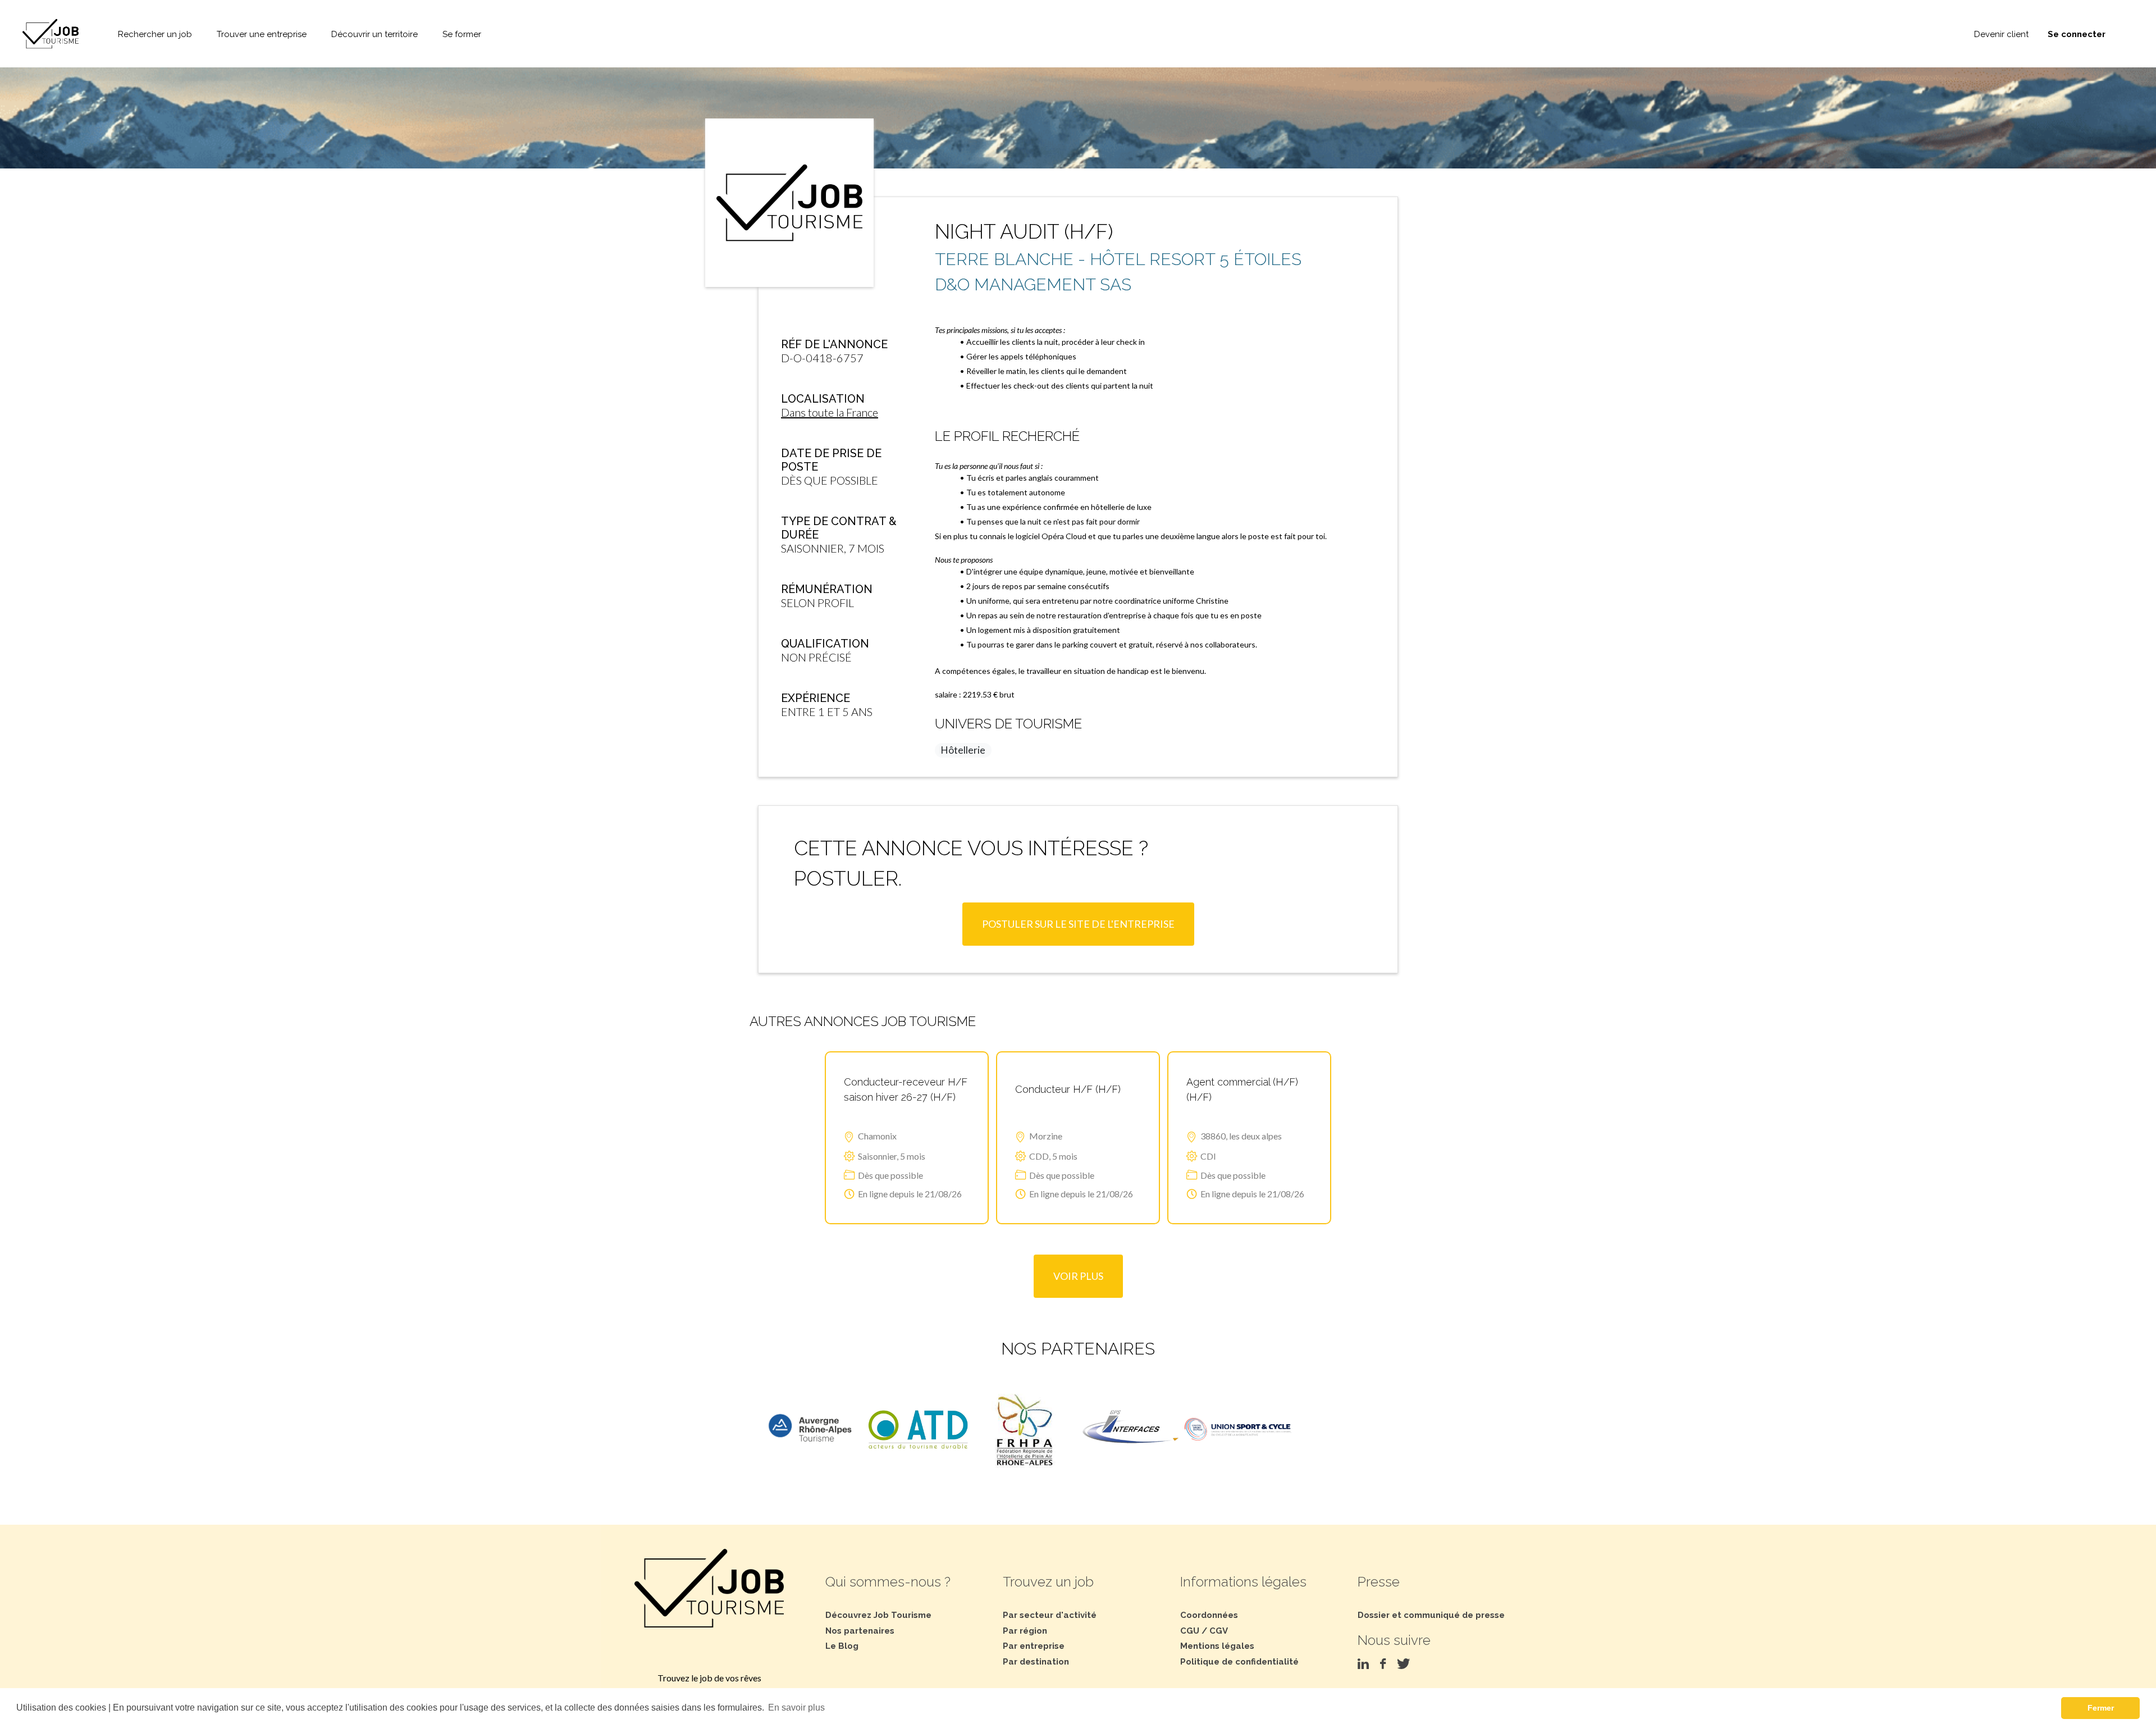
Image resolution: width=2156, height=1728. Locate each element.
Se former (462, 34)
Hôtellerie (963, 750)
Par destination (1036, 1662)
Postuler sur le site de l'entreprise (1078, 924)
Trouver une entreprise (262, 34)
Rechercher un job (155, 34)
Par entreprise (1034, 1646)
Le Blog (842, 1646)
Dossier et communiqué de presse (1431, 1615)
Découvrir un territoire (374, 34)
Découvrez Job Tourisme (878, 1615)
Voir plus (1078, 1276)
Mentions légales (1217, 1646)
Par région (1025, 1631)
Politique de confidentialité (1239, 1662)
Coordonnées (1209, 1615)
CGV (1219, 1631)
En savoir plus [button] (796, 1708)
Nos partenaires (860, 1631)
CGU (1190, 1631)
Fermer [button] (2101, 1708)
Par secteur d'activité (1050, 1615)
